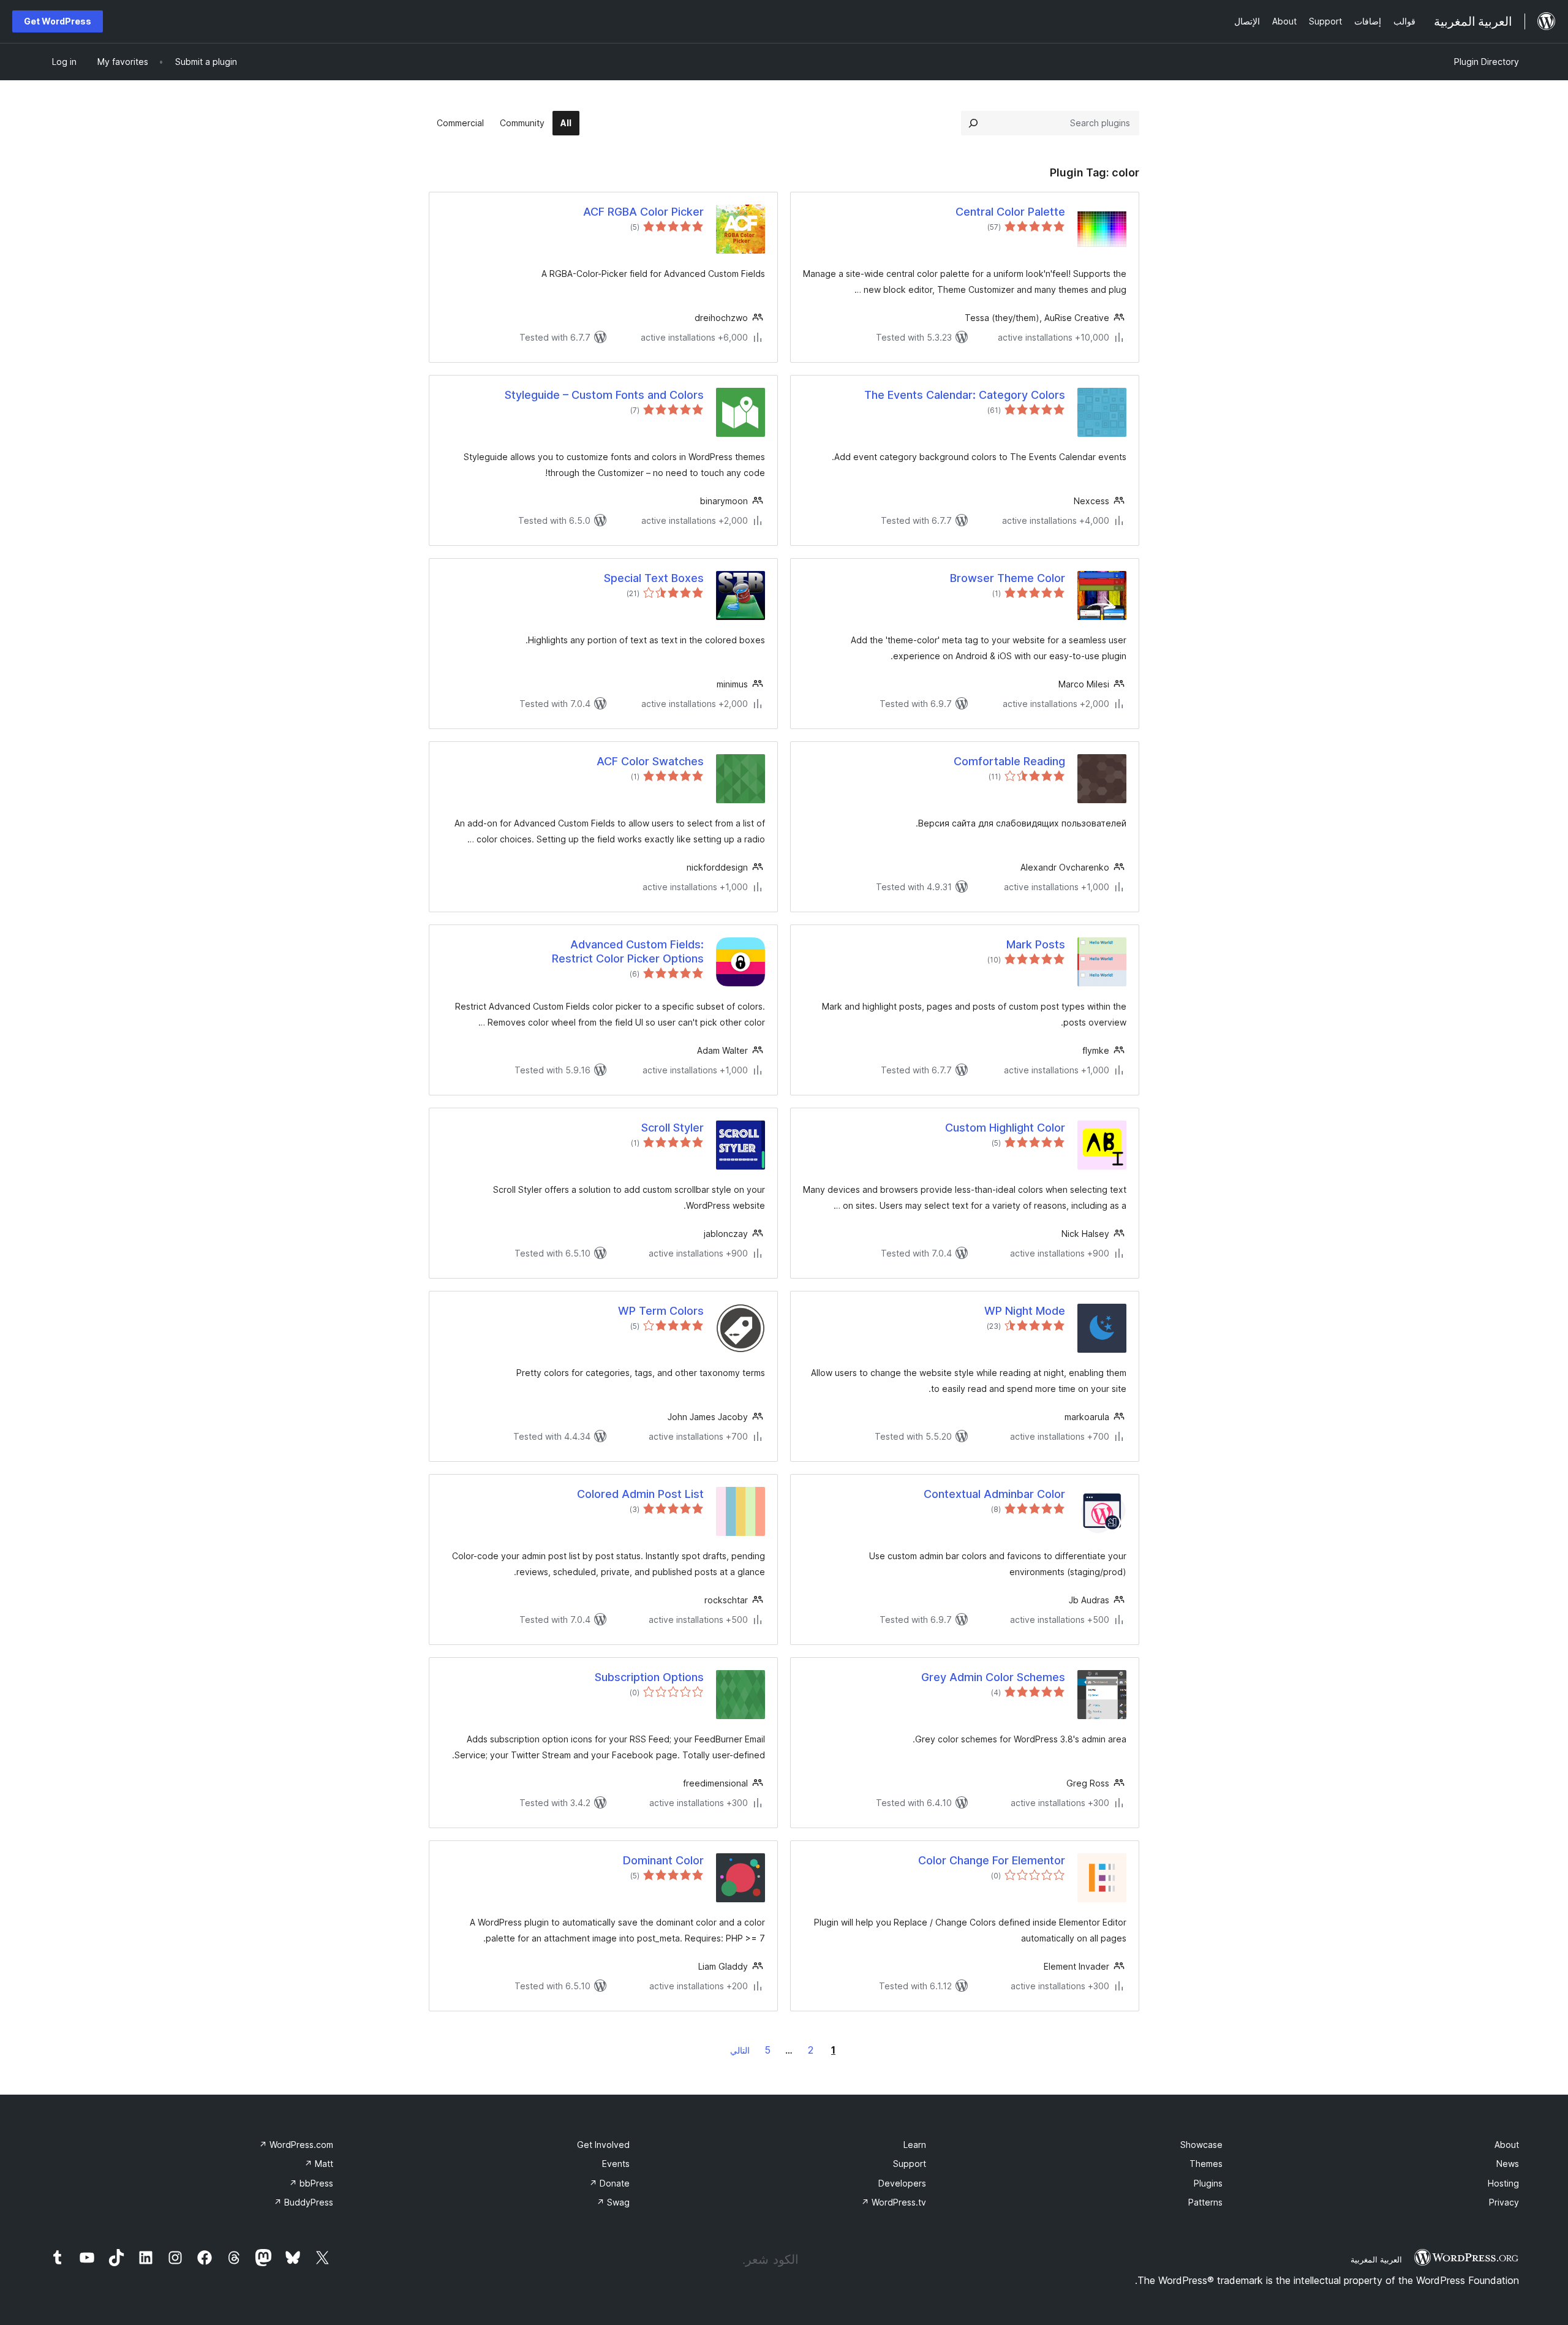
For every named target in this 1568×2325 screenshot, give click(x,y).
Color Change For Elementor (992, 1860)
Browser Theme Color (1008, 578)
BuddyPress (303, 2202)
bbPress (311, 2183)
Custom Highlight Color (1005, 1128)
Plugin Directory (1487, 62)
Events (616, 2164)
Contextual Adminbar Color (994, 1494)
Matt (319, 2164)
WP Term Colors (661, 1311)
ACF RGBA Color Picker (643, 212)
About (1507, 2145)
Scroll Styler (673, 1128)
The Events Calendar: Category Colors (965, 395)
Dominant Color (663, 1860)
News (1508, 2164)
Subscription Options (649, 1677)
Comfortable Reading (1009, 761)
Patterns (1205, 2202)
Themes (1206, 2164)
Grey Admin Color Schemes (993, 1677)
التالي (740, 2050)
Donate (609, 2183)
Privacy (1504, 2202)
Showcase (1201, 2145)
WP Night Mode (1025, 1311)
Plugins (1208, 2183)
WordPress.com (296, 2145)
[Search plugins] (973, 123)
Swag (613, 2202)
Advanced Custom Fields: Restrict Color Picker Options (628, 951)
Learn (915, 2145)
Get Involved (603, 2145)
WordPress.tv (894, 2202)
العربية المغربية (1376, 2259)
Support (910, 2164)
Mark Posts (1036, 944)
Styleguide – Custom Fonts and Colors (604, 395)
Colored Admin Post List (640, 1494)
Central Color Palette (1010, 212)
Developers (902, 2183)
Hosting (1503, 2183)
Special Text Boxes (654, 578)
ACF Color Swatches (650, 761)
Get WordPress (58, 21)
